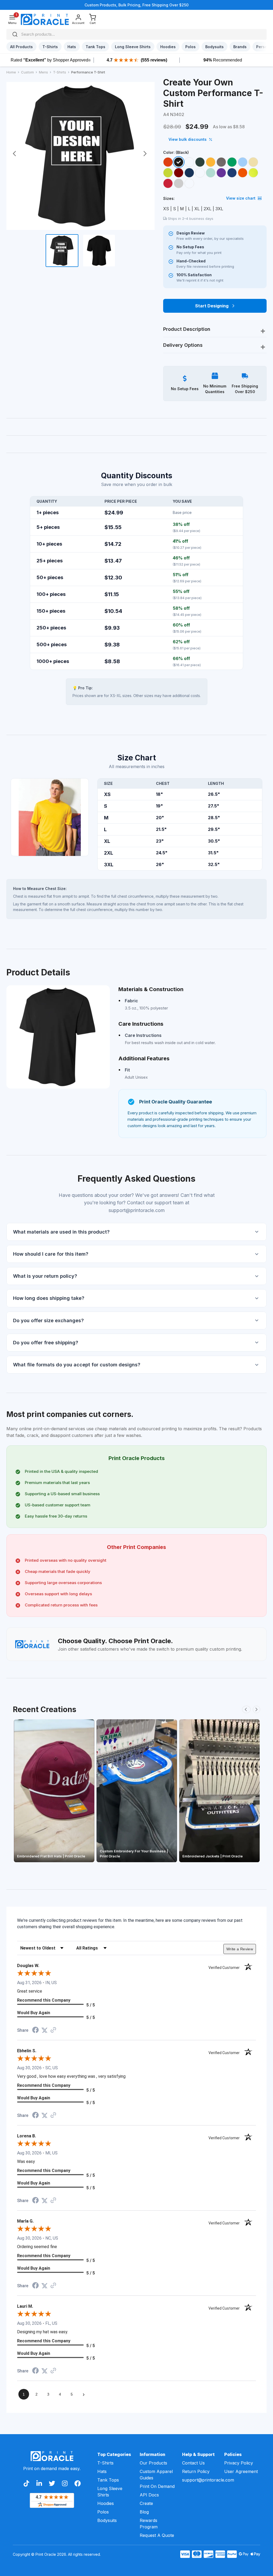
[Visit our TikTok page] (26, 2483)
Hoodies (106, 2503)
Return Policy (196, 2471)
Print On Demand (157, 2486)
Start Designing (212, 306)
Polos (103, 2512)
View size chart (241, 198)
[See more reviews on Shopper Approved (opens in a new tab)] (53, 2030)
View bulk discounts (188, 139)
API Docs (149, 2495)
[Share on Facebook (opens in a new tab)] (35, 2031)
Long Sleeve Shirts (110, 2492)
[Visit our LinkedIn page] (39, 2483)
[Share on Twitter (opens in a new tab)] (45, 2030)
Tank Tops (108, 2480)
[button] (136, 1232)
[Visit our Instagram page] (65, 2483)
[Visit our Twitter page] (52, 2483)
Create (146, 2503)
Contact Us (193, 2463)
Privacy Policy (239, 2463)
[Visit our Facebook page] (78, 2483)
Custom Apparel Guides (156, 2475)
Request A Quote (157, 2535)
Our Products (153, 2463)
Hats (102, 2471)
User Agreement (241, 2471)
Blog (144, 2512)
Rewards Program (149, 2524)
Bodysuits (107, 2520)
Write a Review (240, 1949)
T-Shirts (105, 2463)
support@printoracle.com (200, 2480)
